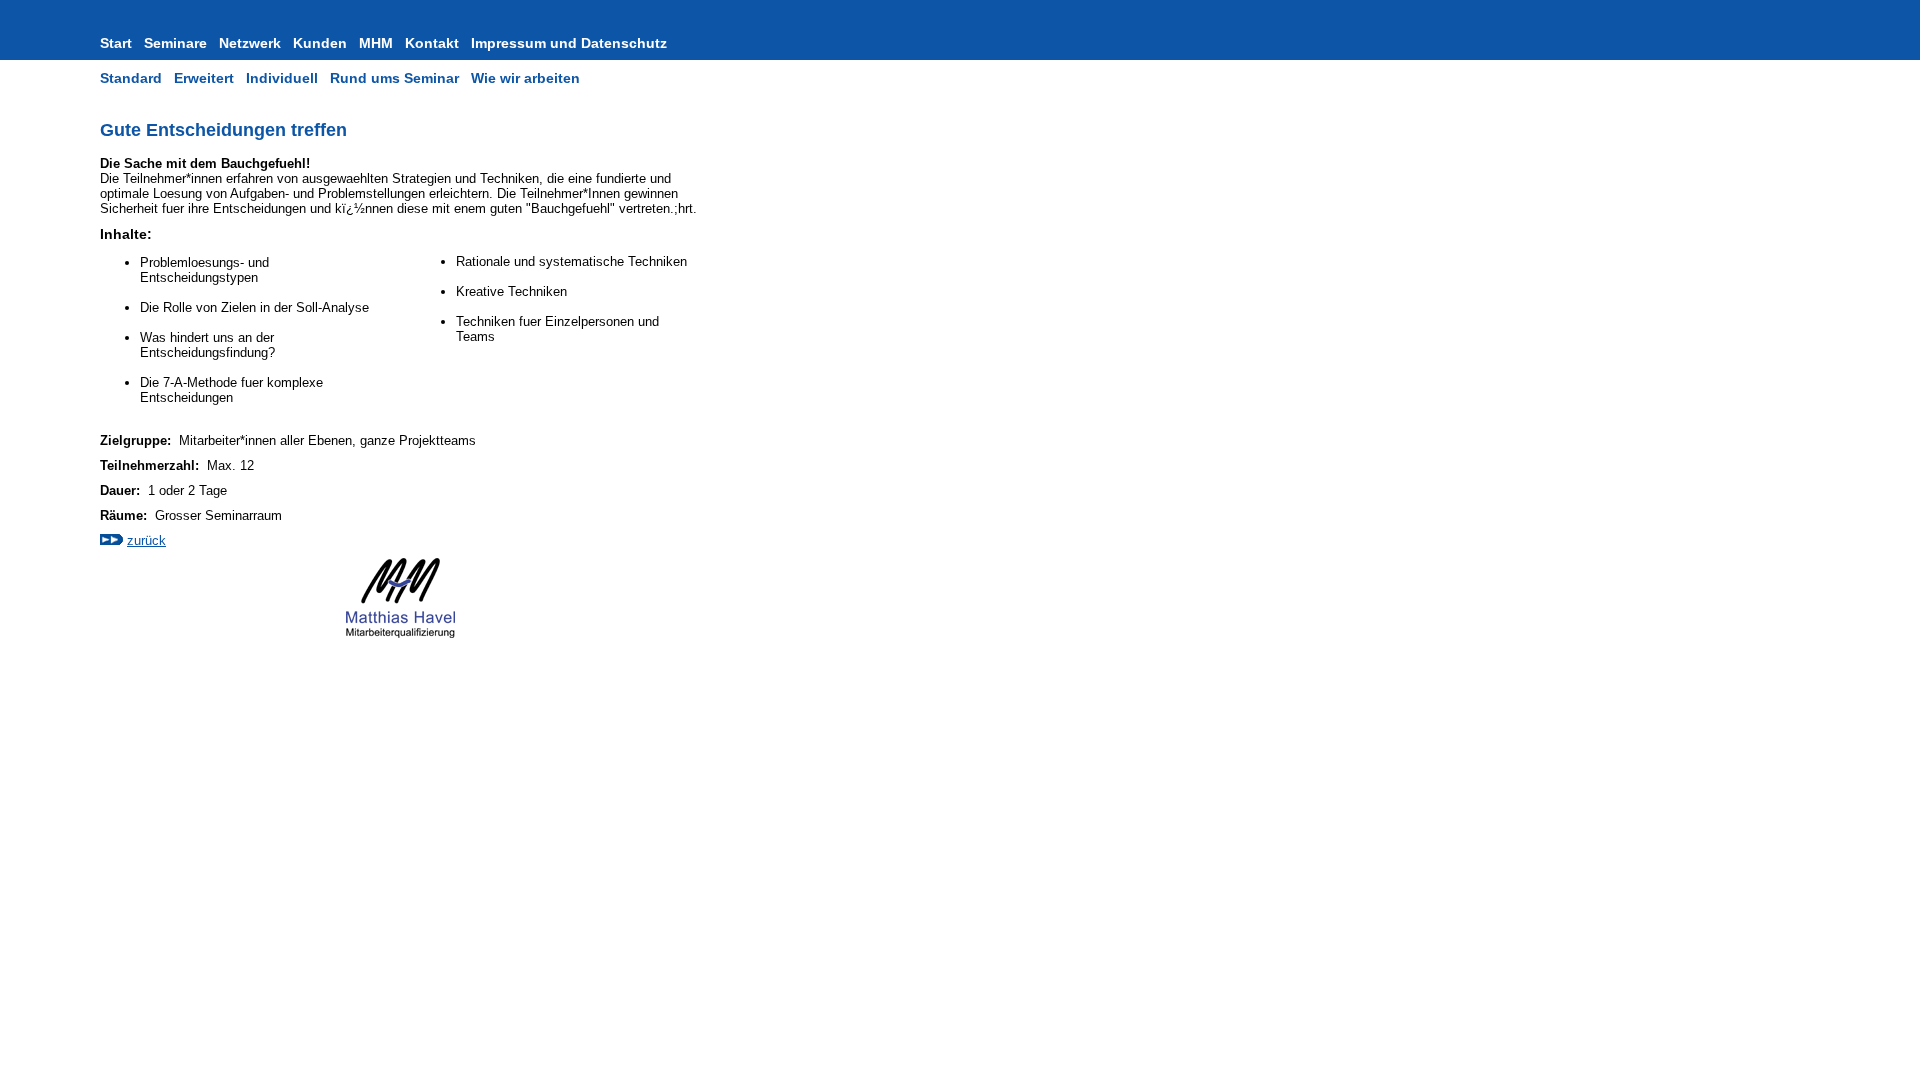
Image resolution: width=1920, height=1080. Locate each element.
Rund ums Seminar (394, 78)
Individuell (282, 78)
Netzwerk (250, 43)
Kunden (320, 43)
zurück (146, 540)
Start (116, 43)
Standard (131, 78)
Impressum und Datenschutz (569, 43)
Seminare (175, 43)
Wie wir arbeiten (525, 78)
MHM (376, 43)
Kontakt (432, 43)
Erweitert (204, 78)
